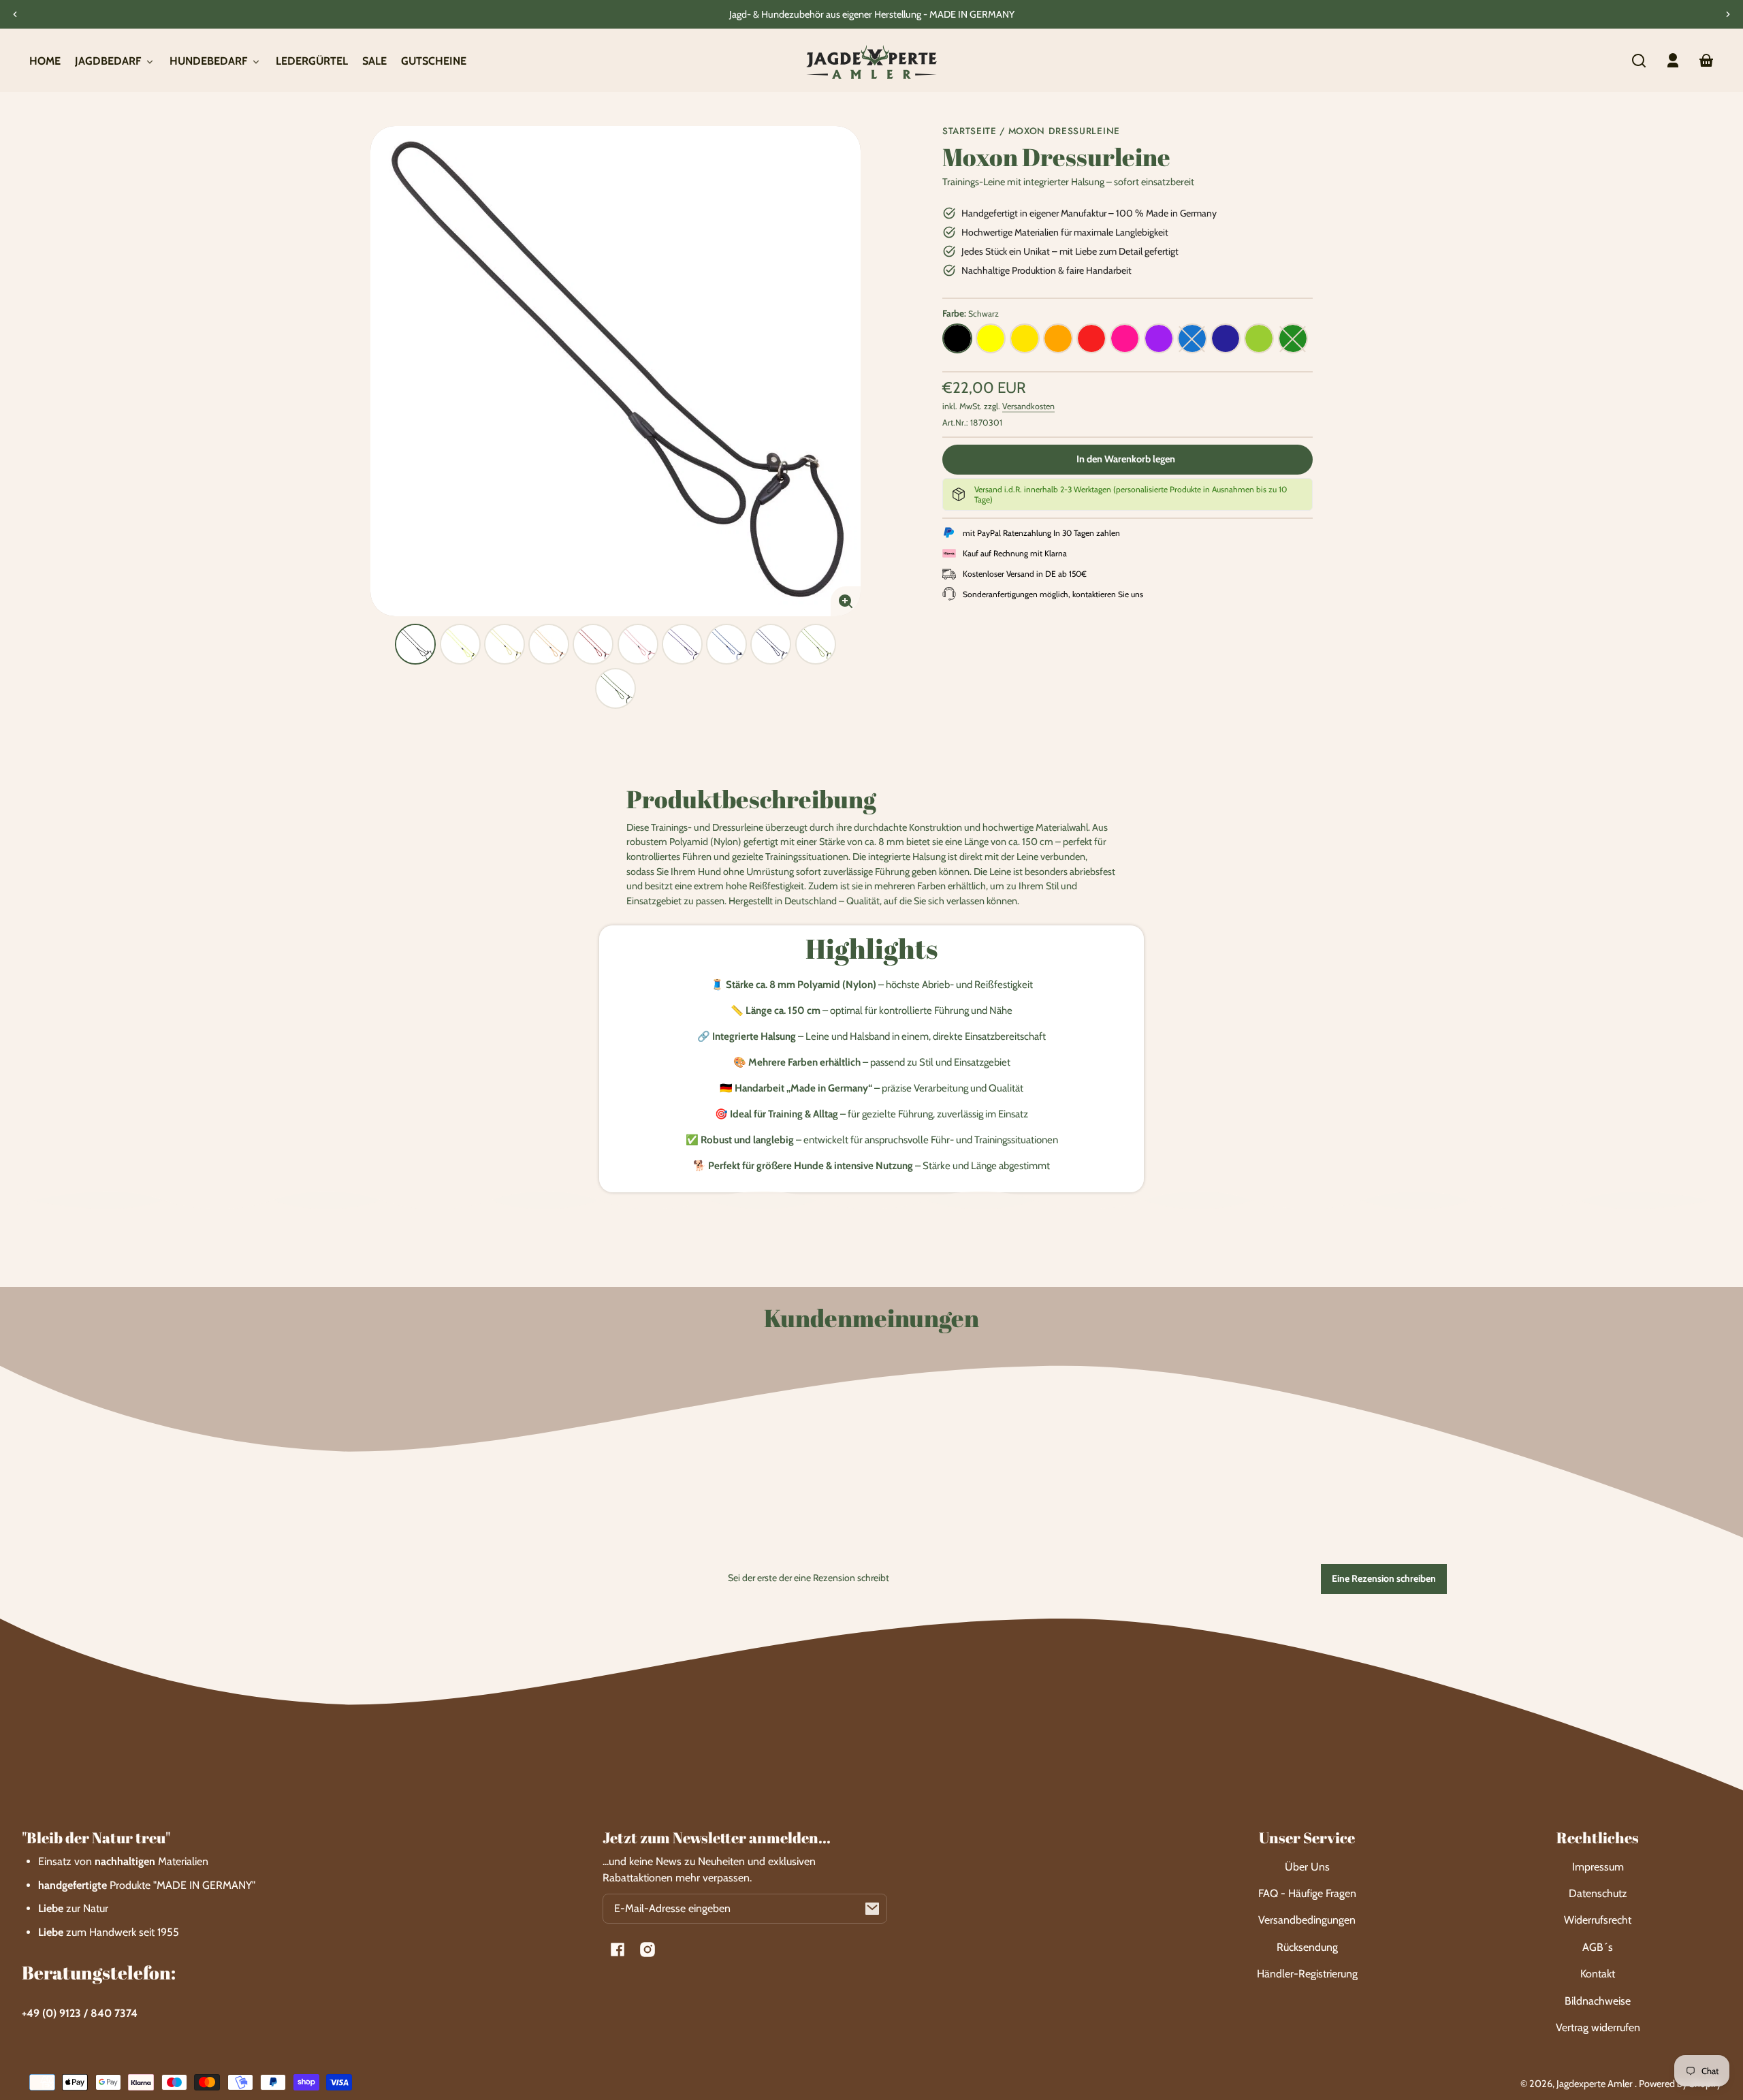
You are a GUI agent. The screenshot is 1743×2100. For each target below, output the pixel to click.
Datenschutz (1598, 1893)
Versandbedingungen (1307, 1920)
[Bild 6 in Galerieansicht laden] (638, 644)
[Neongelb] (991, 338)
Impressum (1598, 1867)
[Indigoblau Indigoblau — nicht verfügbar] (1192, 338)
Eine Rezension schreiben (1384, 1578)
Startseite (970, 132)
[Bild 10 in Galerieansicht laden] (816, 644)
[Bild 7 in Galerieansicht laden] (682, 644)
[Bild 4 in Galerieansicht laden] (549, 644)
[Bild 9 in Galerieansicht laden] (771, 644)
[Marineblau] (1226, 338)
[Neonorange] (1058, 338)
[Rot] (1091, 338)
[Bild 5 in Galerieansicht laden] (593, 644)
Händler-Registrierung (1307, 1974)
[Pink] (1125, 338)
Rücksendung (1307, 1947)
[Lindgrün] (1259, 338)
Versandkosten (1028, 406)
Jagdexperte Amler (1596, 2084)
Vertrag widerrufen (1598, 2027)
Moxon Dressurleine (1064, 132)
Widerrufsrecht (1598, 1920)
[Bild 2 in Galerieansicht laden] (460, 644)
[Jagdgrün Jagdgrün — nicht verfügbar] (1293, 338)
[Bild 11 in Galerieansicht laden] (615, 688)
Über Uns (1307, 1867)
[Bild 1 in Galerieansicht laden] (415, 644)
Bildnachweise (1598, 2001)
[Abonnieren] (872, 1909)
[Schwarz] (957, 338)
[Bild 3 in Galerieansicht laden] (505, 644)
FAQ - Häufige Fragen (1307, 1893)
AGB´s (1598, 1947)
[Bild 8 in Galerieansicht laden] (726, 644)
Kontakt (1598, 1974)
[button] (1639, 61)
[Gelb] (1025, 338)
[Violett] (1159, 338)
